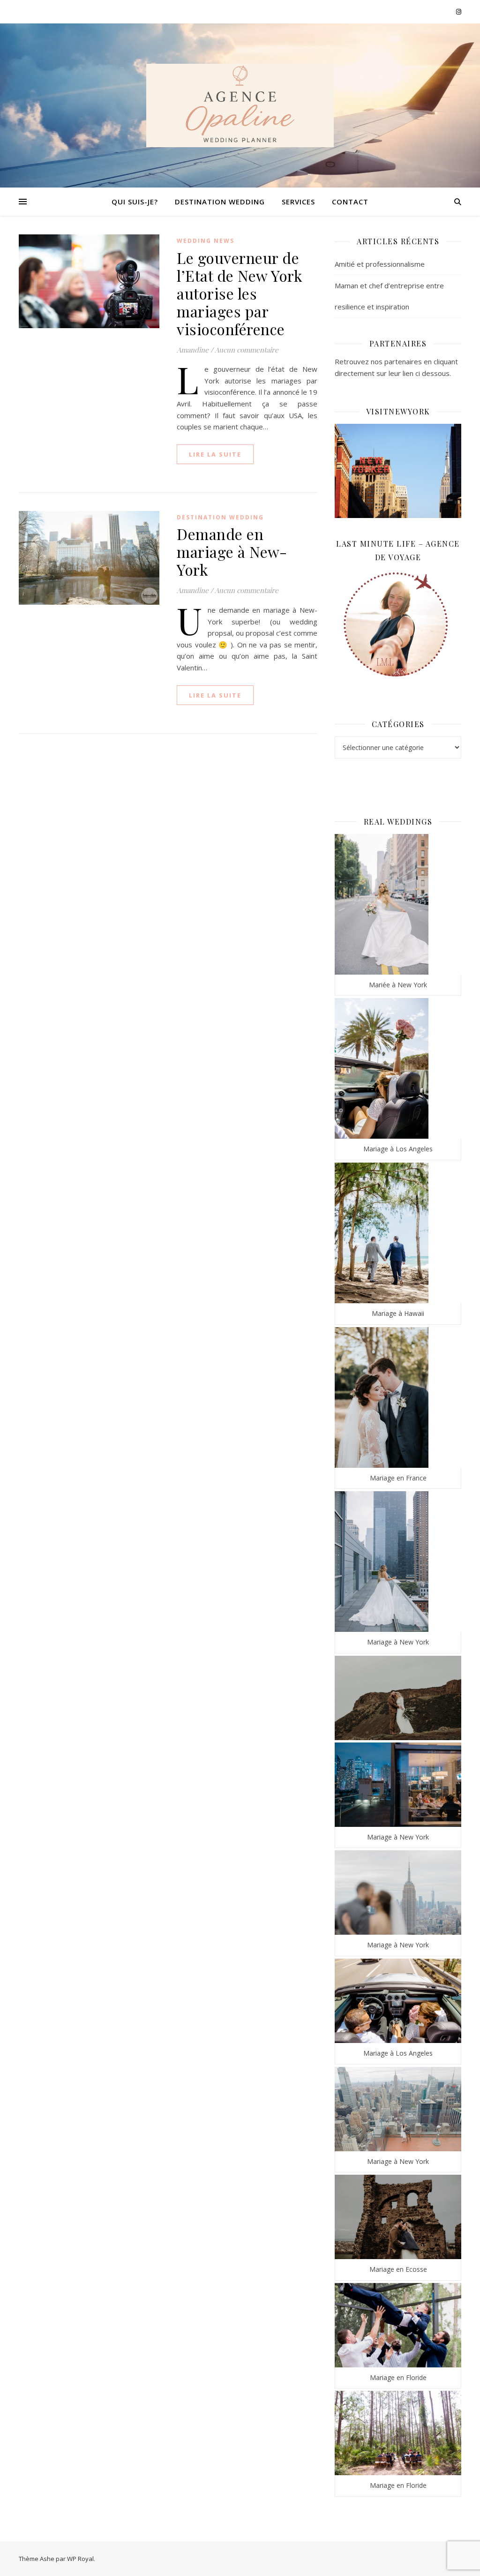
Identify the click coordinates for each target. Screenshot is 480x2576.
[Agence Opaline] (240, 105)
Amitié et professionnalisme (380, 264)
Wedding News (206, 241)
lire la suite (215, 454)
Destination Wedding (220, 202)
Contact (350, 202)
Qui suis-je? (135, 202)
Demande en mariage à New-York (232, 552)
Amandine (193, 350)
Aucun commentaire (247, 350)
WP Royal (80, 2559)
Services (298, 202)
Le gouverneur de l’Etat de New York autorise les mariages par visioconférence (240, 293)
